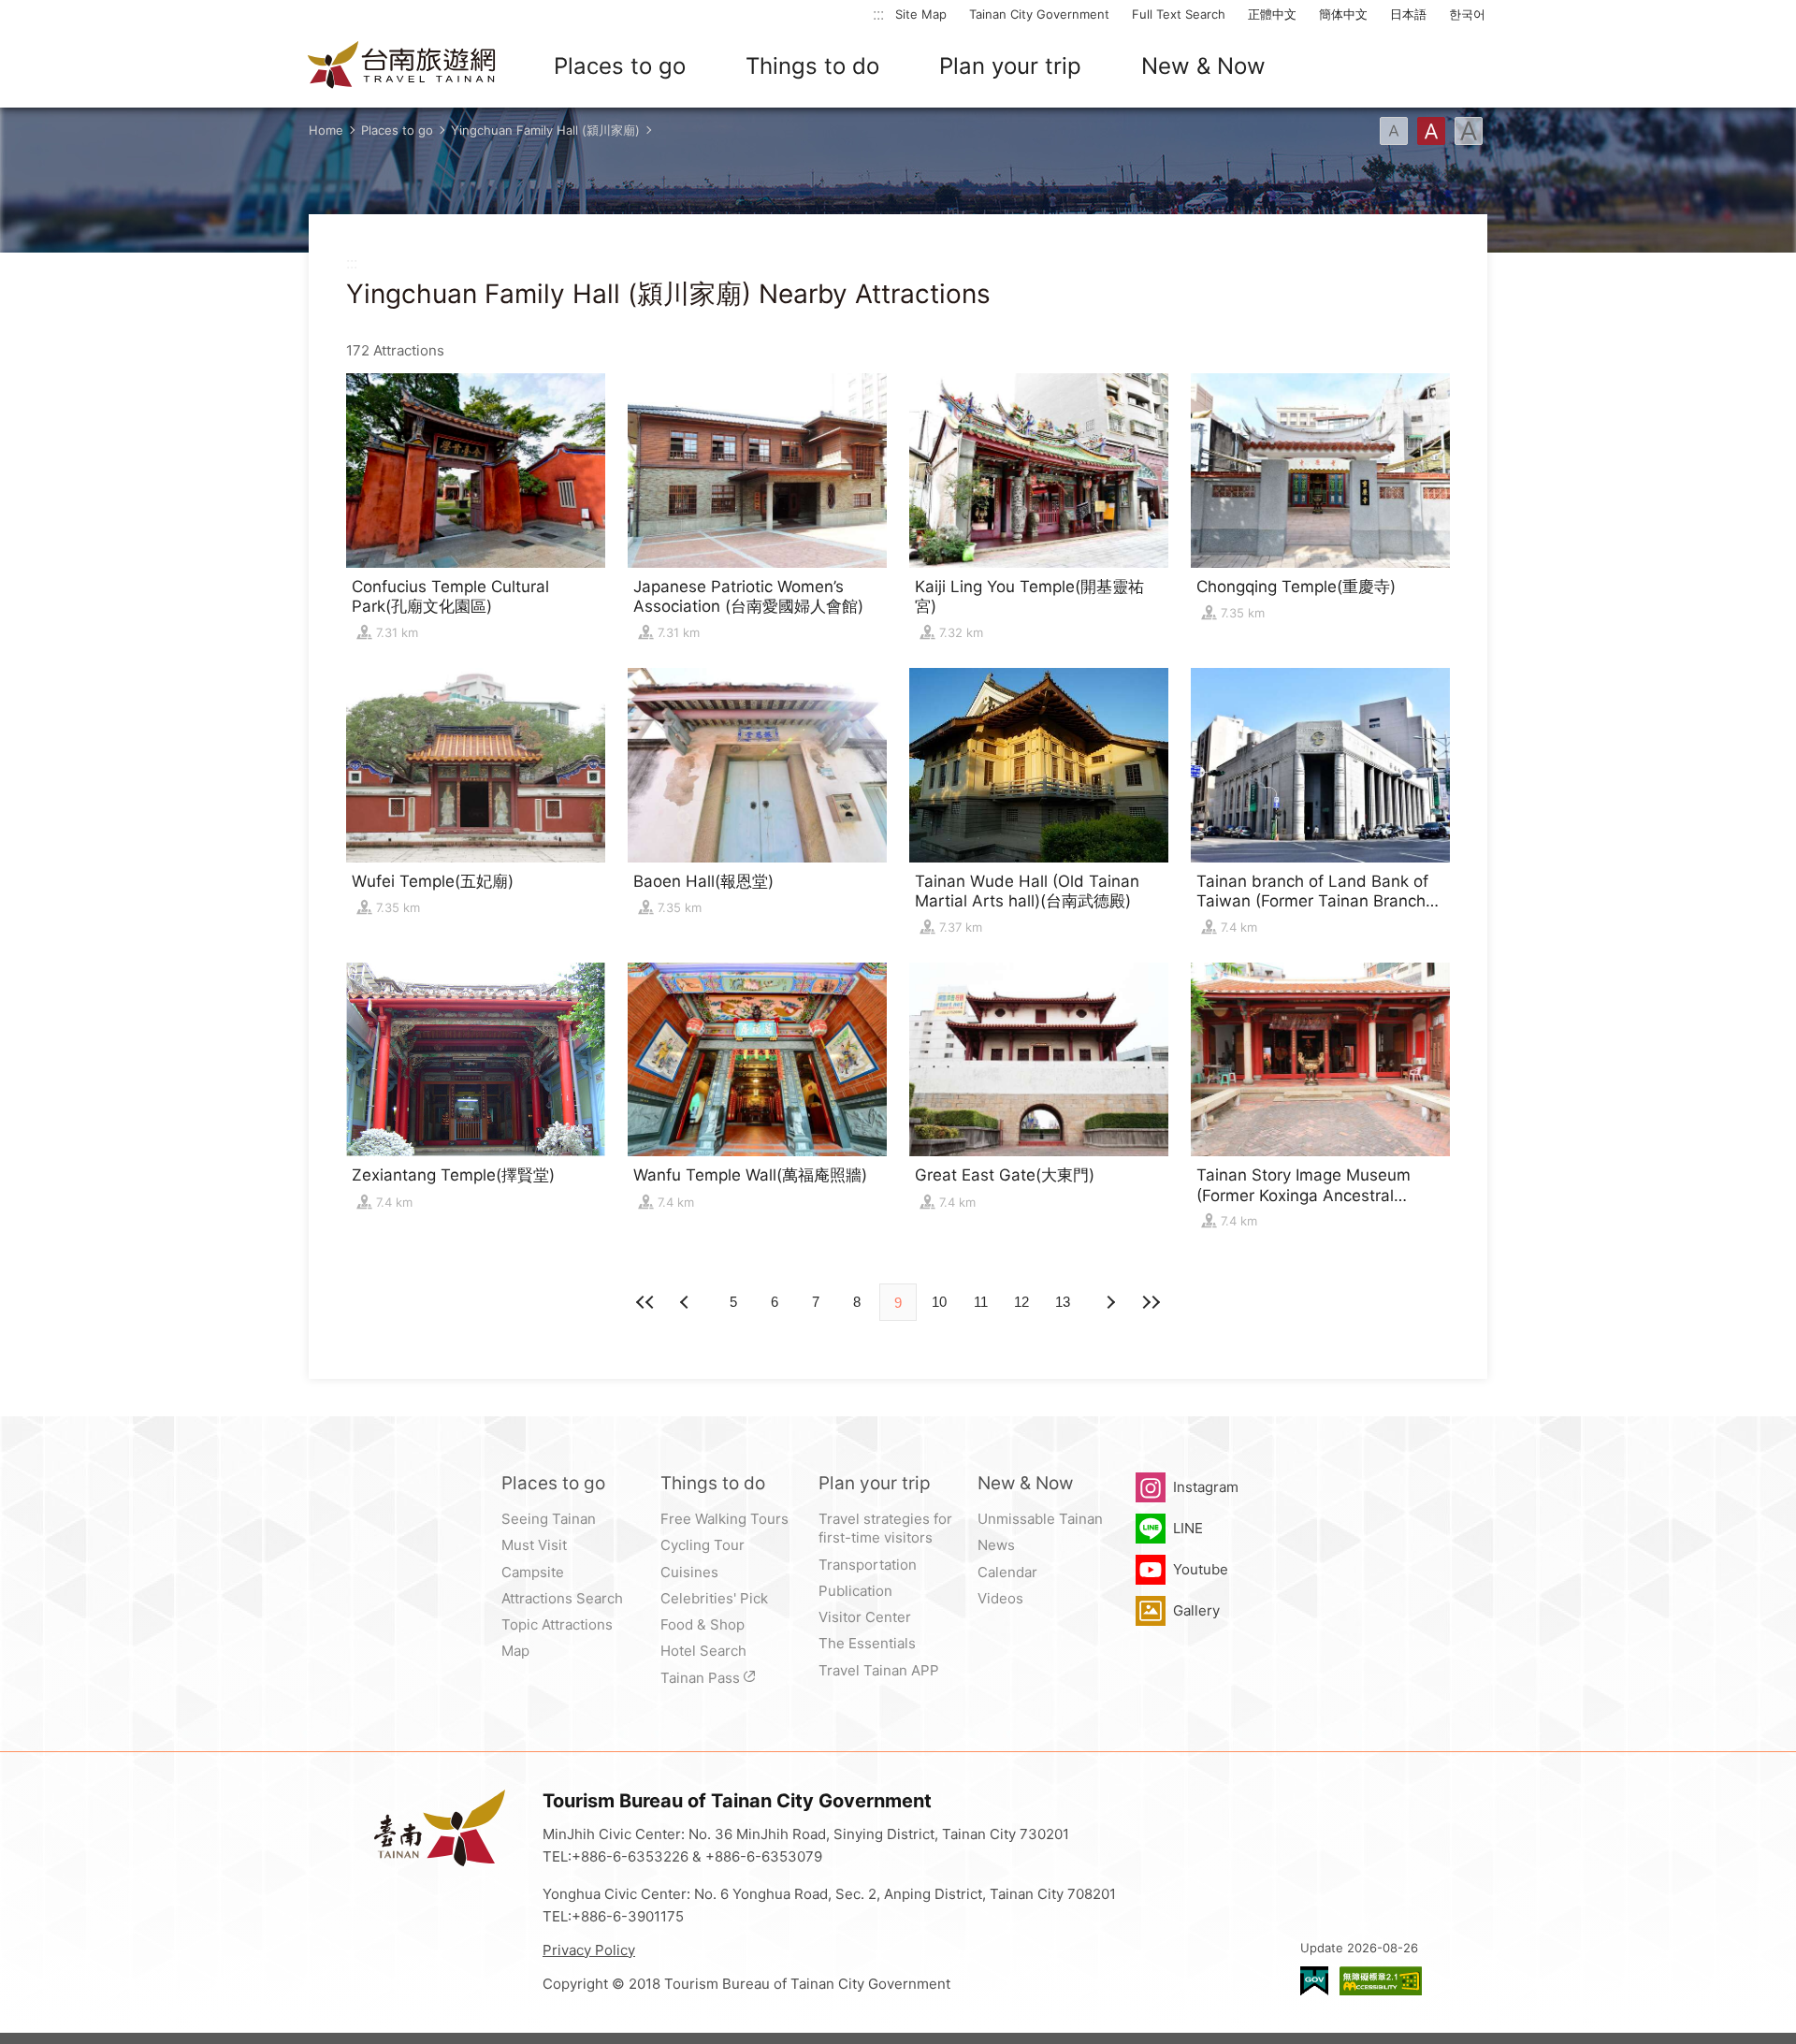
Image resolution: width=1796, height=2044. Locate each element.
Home (326, 130)
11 (981, 1302)
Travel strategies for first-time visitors (885, 1528)
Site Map (921, 14)
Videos (1000, 1598)
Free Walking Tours (724, 1519)
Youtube (1201, 1569)
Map (515, 1651)
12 (1021, 1302)
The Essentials (867, 1643)
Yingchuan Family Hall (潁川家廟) (545, 130)
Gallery (1196, 1610)
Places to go (620, 66)
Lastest (1151, 1302)
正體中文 (1272, 14)
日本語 (1408, 14)
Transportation (868, 1565)
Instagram (1206, 1487)
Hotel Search (703, 1651)
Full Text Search (1179, 14)
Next (687, 1302)
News (996, 1545)
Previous (1109, 1302)
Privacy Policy (589, 1950)
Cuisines (689, 1572)
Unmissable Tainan (1040, 1519)
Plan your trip (1010, 66)
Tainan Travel (402, 66)
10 (939, 1302)
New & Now (1203, 66)
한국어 (1467, 14)
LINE (1188, 1528)
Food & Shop (702, 1624)
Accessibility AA (1381, 1981)
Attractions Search (562, 1598)
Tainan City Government (1039, 14)
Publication (855, 1591)
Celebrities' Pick (714, 1598)
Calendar (1007, 1572)
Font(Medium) (1431, 131)
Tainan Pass (700, 1678)
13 (1063, 1302)
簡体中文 (1343, 14)
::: (878, 14)
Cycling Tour (702, 1545)
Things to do (812, 66)
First (645, 1302)
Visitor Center (865, 1617)
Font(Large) (1469, 131)
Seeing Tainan (549, 1519)
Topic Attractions (557, 1624)
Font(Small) (1394, 131)
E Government (1314, 1981)
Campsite (533, 1572)
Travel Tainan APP (879, 1670)
